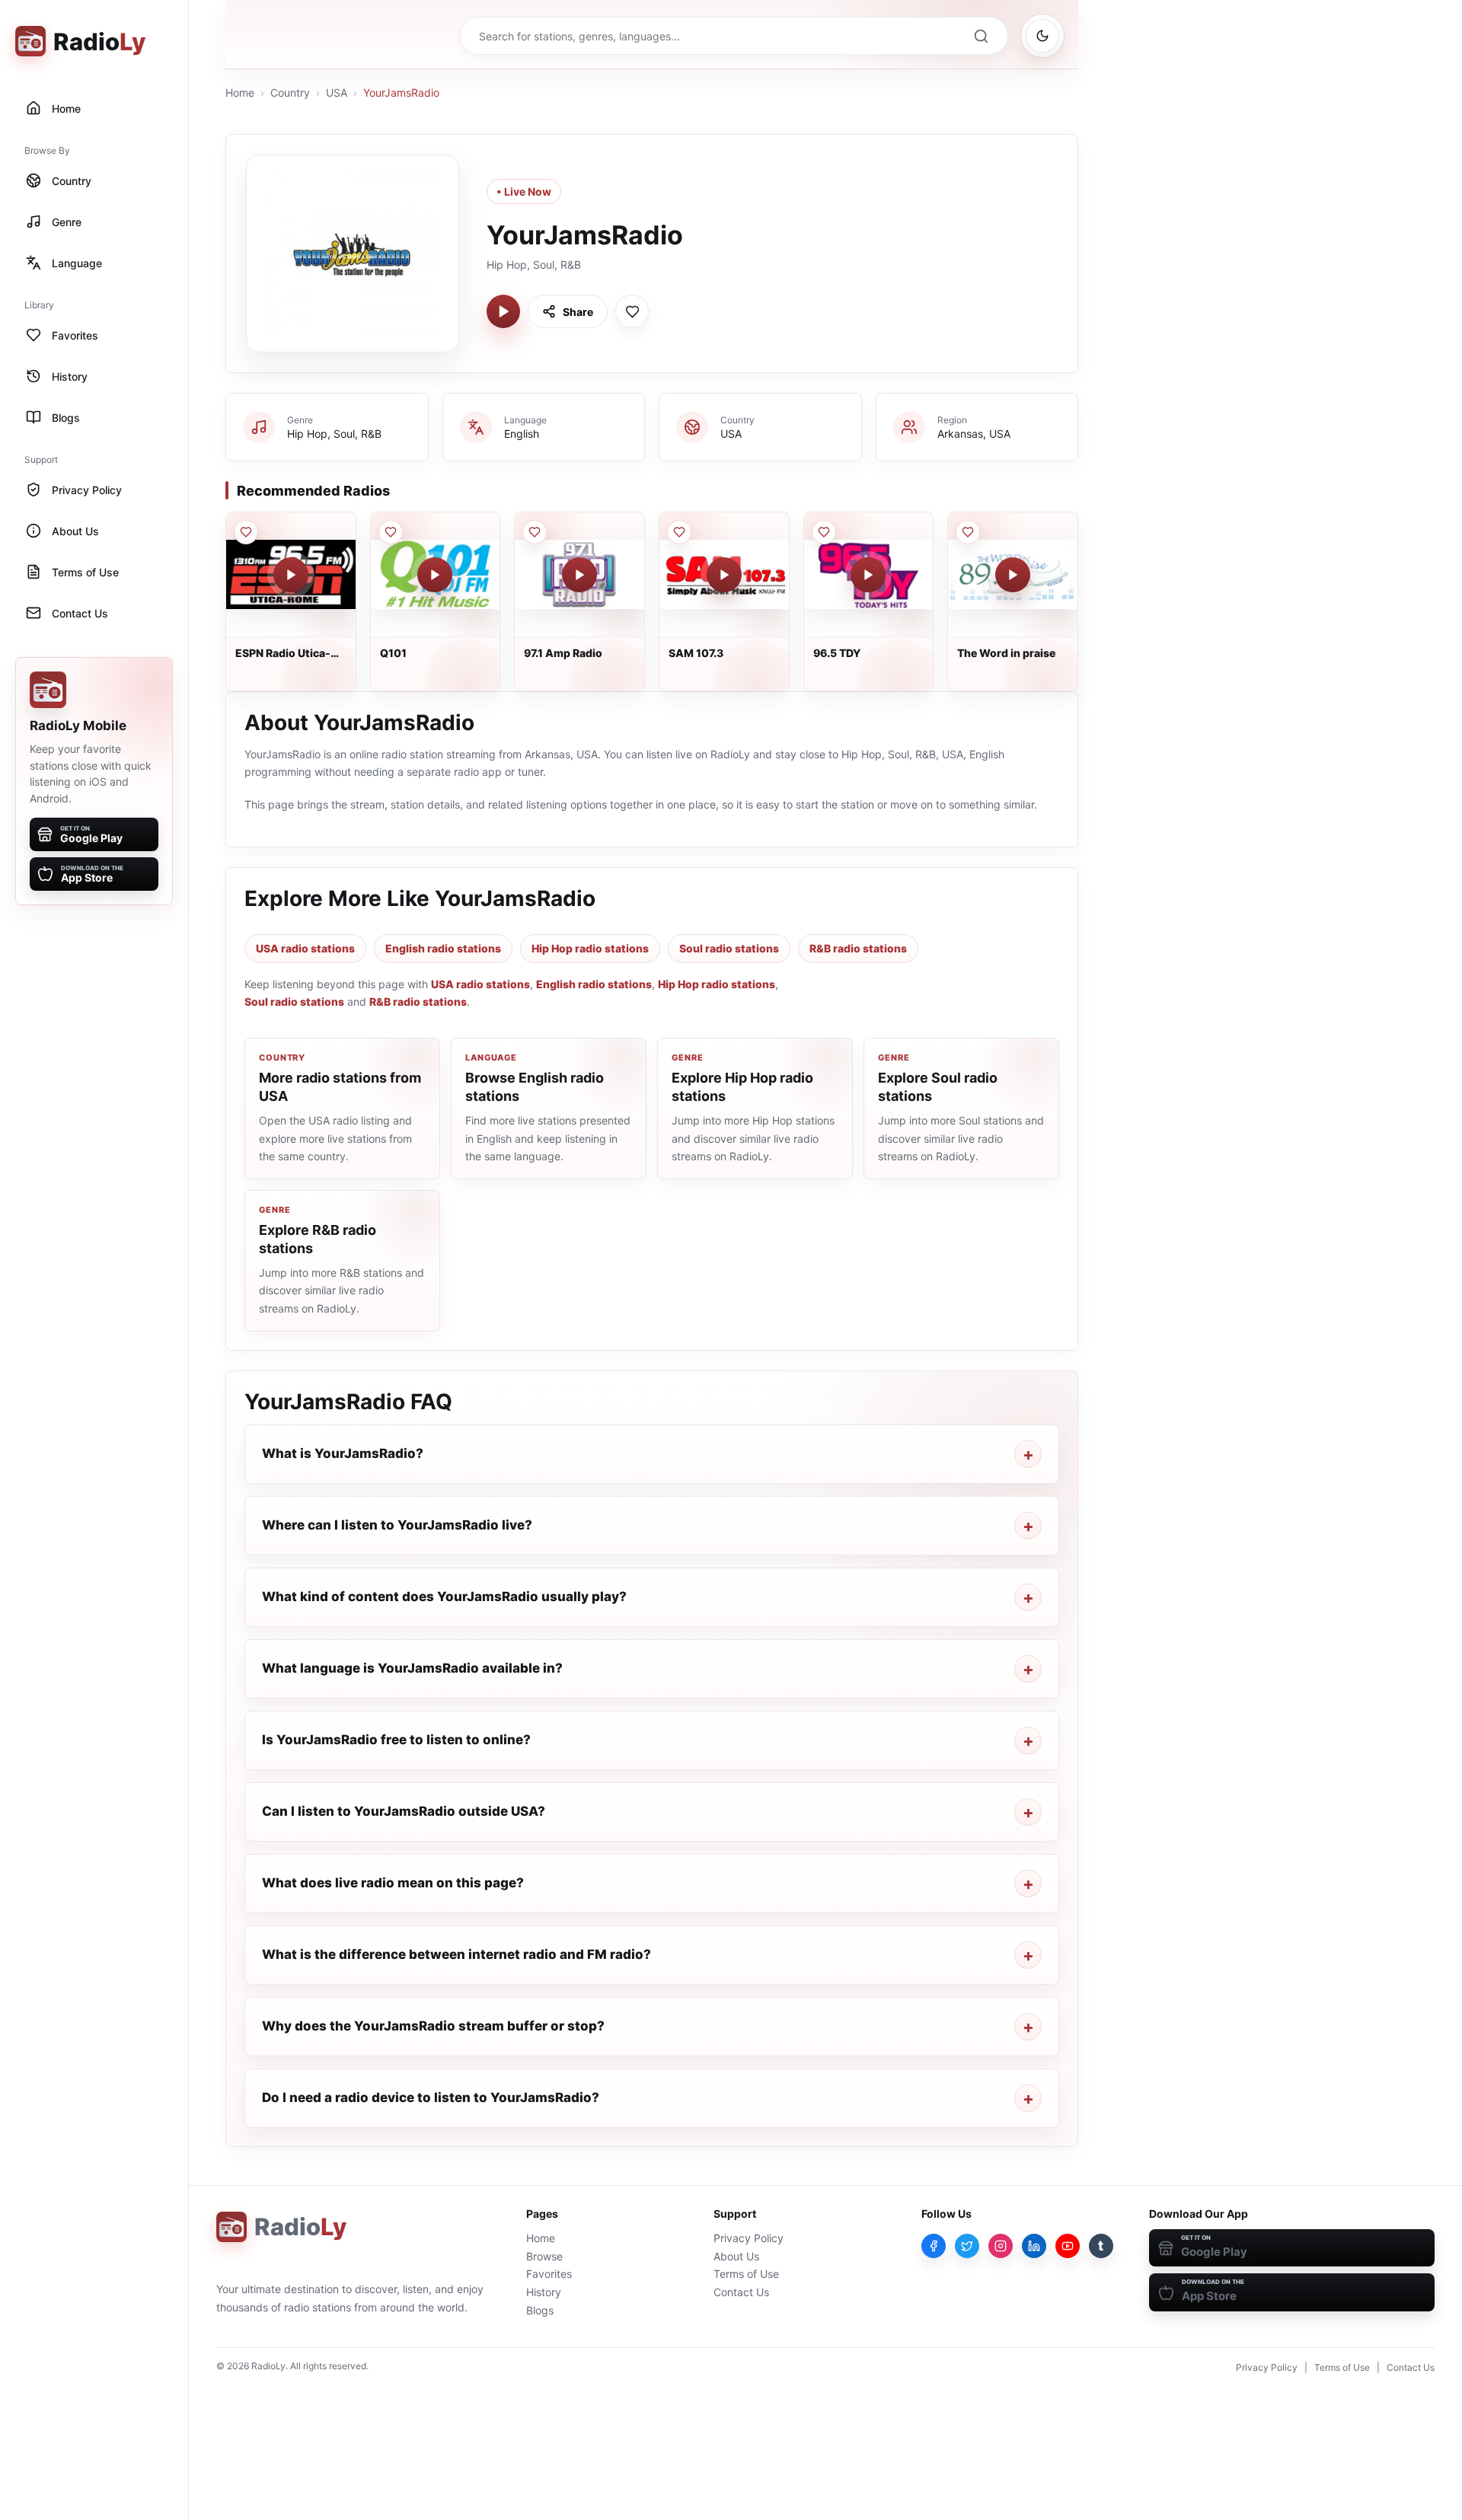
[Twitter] (967, 2246)
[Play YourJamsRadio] (503, 311)
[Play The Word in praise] (1013, 575)
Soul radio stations (729, 948)
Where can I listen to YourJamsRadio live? (397, 1525)
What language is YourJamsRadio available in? (412, 1668)
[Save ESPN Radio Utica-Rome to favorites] (246, 532)
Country (290, 93)
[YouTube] (1068, 2246)
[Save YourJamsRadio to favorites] (632, 311)
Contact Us (741, 2292)
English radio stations (443, 948)
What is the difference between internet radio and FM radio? (456, 1954)
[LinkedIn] (1034, 2246)
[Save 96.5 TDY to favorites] (824, 532)
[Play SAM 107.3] (724, 575)
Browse (544, 2256)
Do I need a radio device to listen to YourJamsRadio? (431, 2097)
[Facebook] (934, 2246)
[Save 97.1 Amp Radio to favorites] (535, 532)
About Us (736, 2256)
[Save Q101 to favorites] (391, 532)
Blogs (540, 2310)
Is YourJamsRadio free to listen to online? (396, 1740)
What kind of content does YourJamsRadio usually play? (444, 1597)
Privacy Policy (749, 2238)
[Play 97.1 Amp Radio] (579, 575)
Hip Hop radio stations (590, 948)
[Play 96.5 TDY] (868, 575)
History (544, 2292)
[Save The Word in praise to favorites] (968, 532)
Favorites (549, 2274)
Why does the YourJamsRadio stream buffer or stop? (433, 2026)
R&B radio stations (858, 948)
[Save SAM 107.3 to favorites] (679, 532)
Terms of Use (746, 2274)
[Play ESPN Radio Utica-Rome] (291, 575)
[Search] (981, 36)
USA (337, 93)
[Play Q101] (435, 575)
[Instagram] (1001, 2246)
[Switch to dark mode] (1042, 36)
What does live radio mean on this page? (393, 1883)
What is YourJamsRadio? (343, 1453)
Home (240, 93)
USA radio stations (305, 948)
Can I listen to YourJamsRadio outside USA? (404, 1811)
